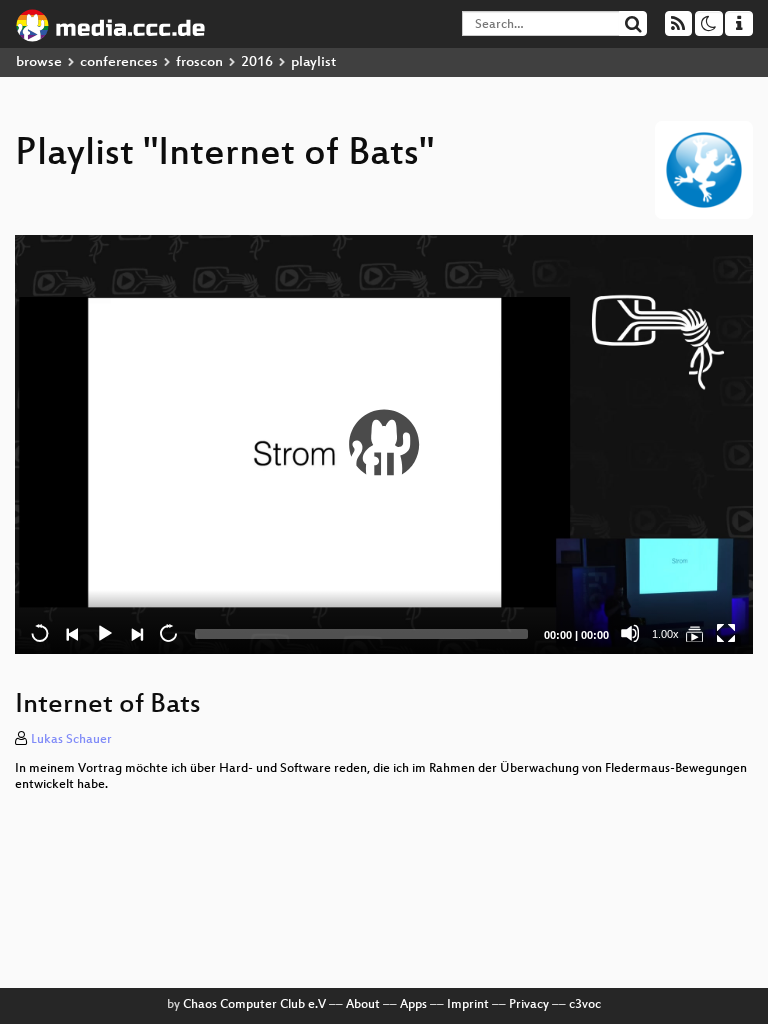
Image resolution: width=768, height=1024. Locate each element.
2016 (257, 62)
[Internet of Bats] (694, 633)
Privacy (529, 1005)
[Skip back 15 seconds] (40, 633)
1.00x (665, 634)
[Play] (384, 444)
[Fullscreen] (726, 633)
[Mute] (630, 633)
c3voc (585, 1005)
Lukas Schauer (71, 740)
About (363, 1005)
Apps (413, 1005)
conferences (119, 62)
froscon (199, 62)
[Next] (136, 633)
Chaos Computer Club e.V (254, 1005)
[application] (384, 444)
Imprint (468, 1005)
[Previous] (72, 633)
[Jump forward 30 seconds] (168, 633)
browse (39, 62)
